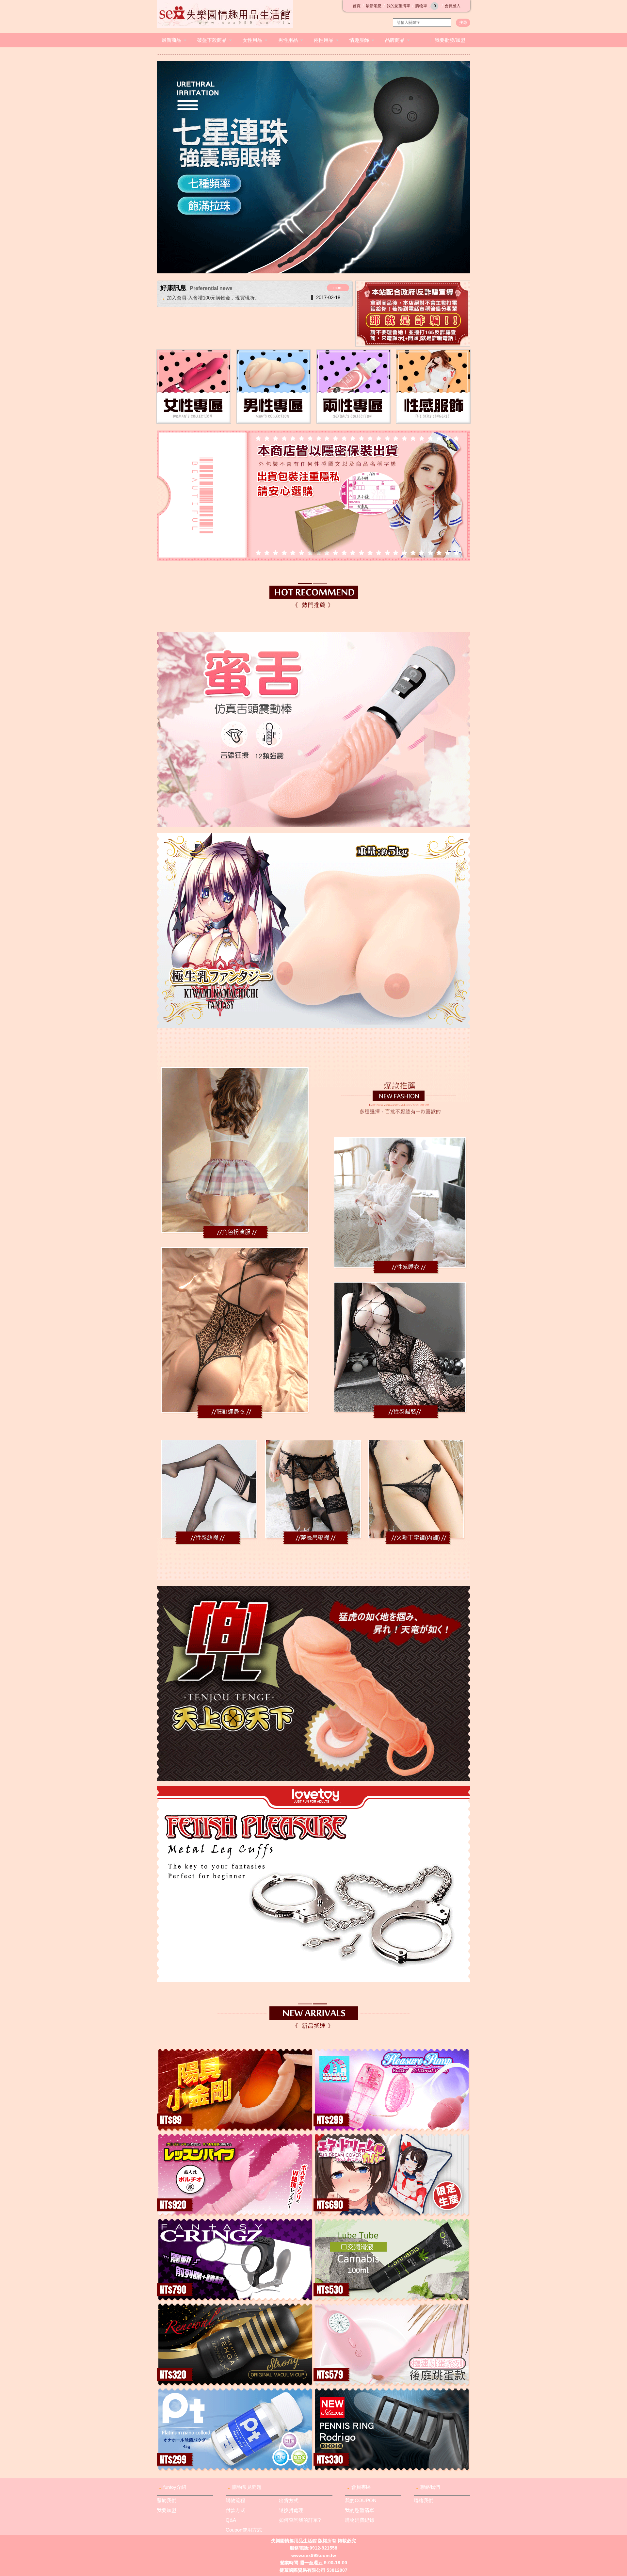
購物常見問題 (247, 2487)
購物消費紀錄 (360, 2520)
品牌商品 (395, 40)
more (338, 288)
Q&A (231, 2520)
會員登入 (453, 6)
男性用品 (288, 40)
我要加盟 (167, 2510)
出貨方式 (289, 2500)
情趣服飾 (359, 40)
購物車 (426, 6)
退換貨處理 (291, 2510)
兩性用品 (324, 40)
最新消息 (374, 6)
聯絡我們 (430, 2487)
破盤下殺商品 (212, 40)
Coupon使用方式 (244, 2530)
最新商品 (171, 40)
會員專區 (361, 2487)
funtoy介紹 (175, 2487)
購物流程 (235, 2500)
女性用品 (252, 40)
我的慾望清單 (398, 6)
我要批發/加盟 (450, 40)
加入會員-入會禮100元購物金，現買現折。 (213, 298)
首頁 (357, 6)
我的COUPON (361, 2500)
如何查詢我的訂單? (300, 2520)
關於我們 (167, 2500)
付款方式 (235, 2510)
